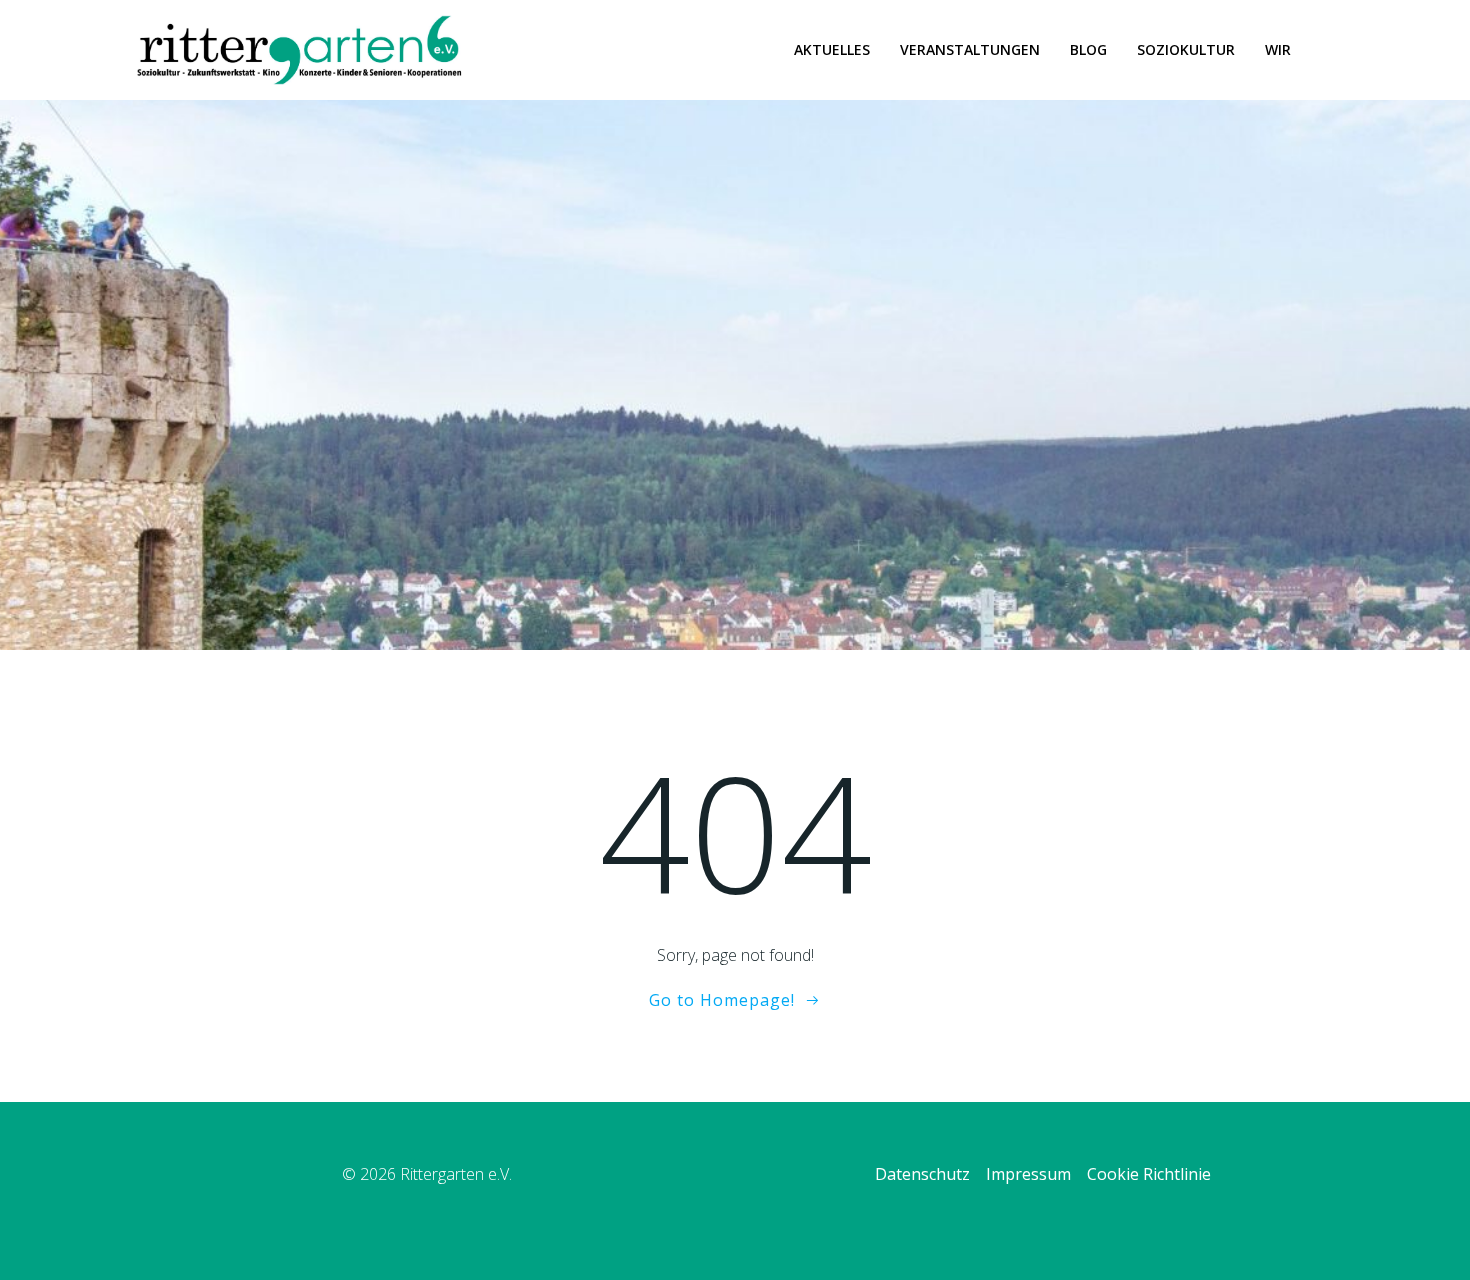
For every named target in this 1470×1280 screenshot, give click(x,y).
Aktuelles (832, 49)
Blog (1088, 49)
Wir (1278, 49)
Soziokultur (1186, 49)
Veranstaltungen (970, 49)
